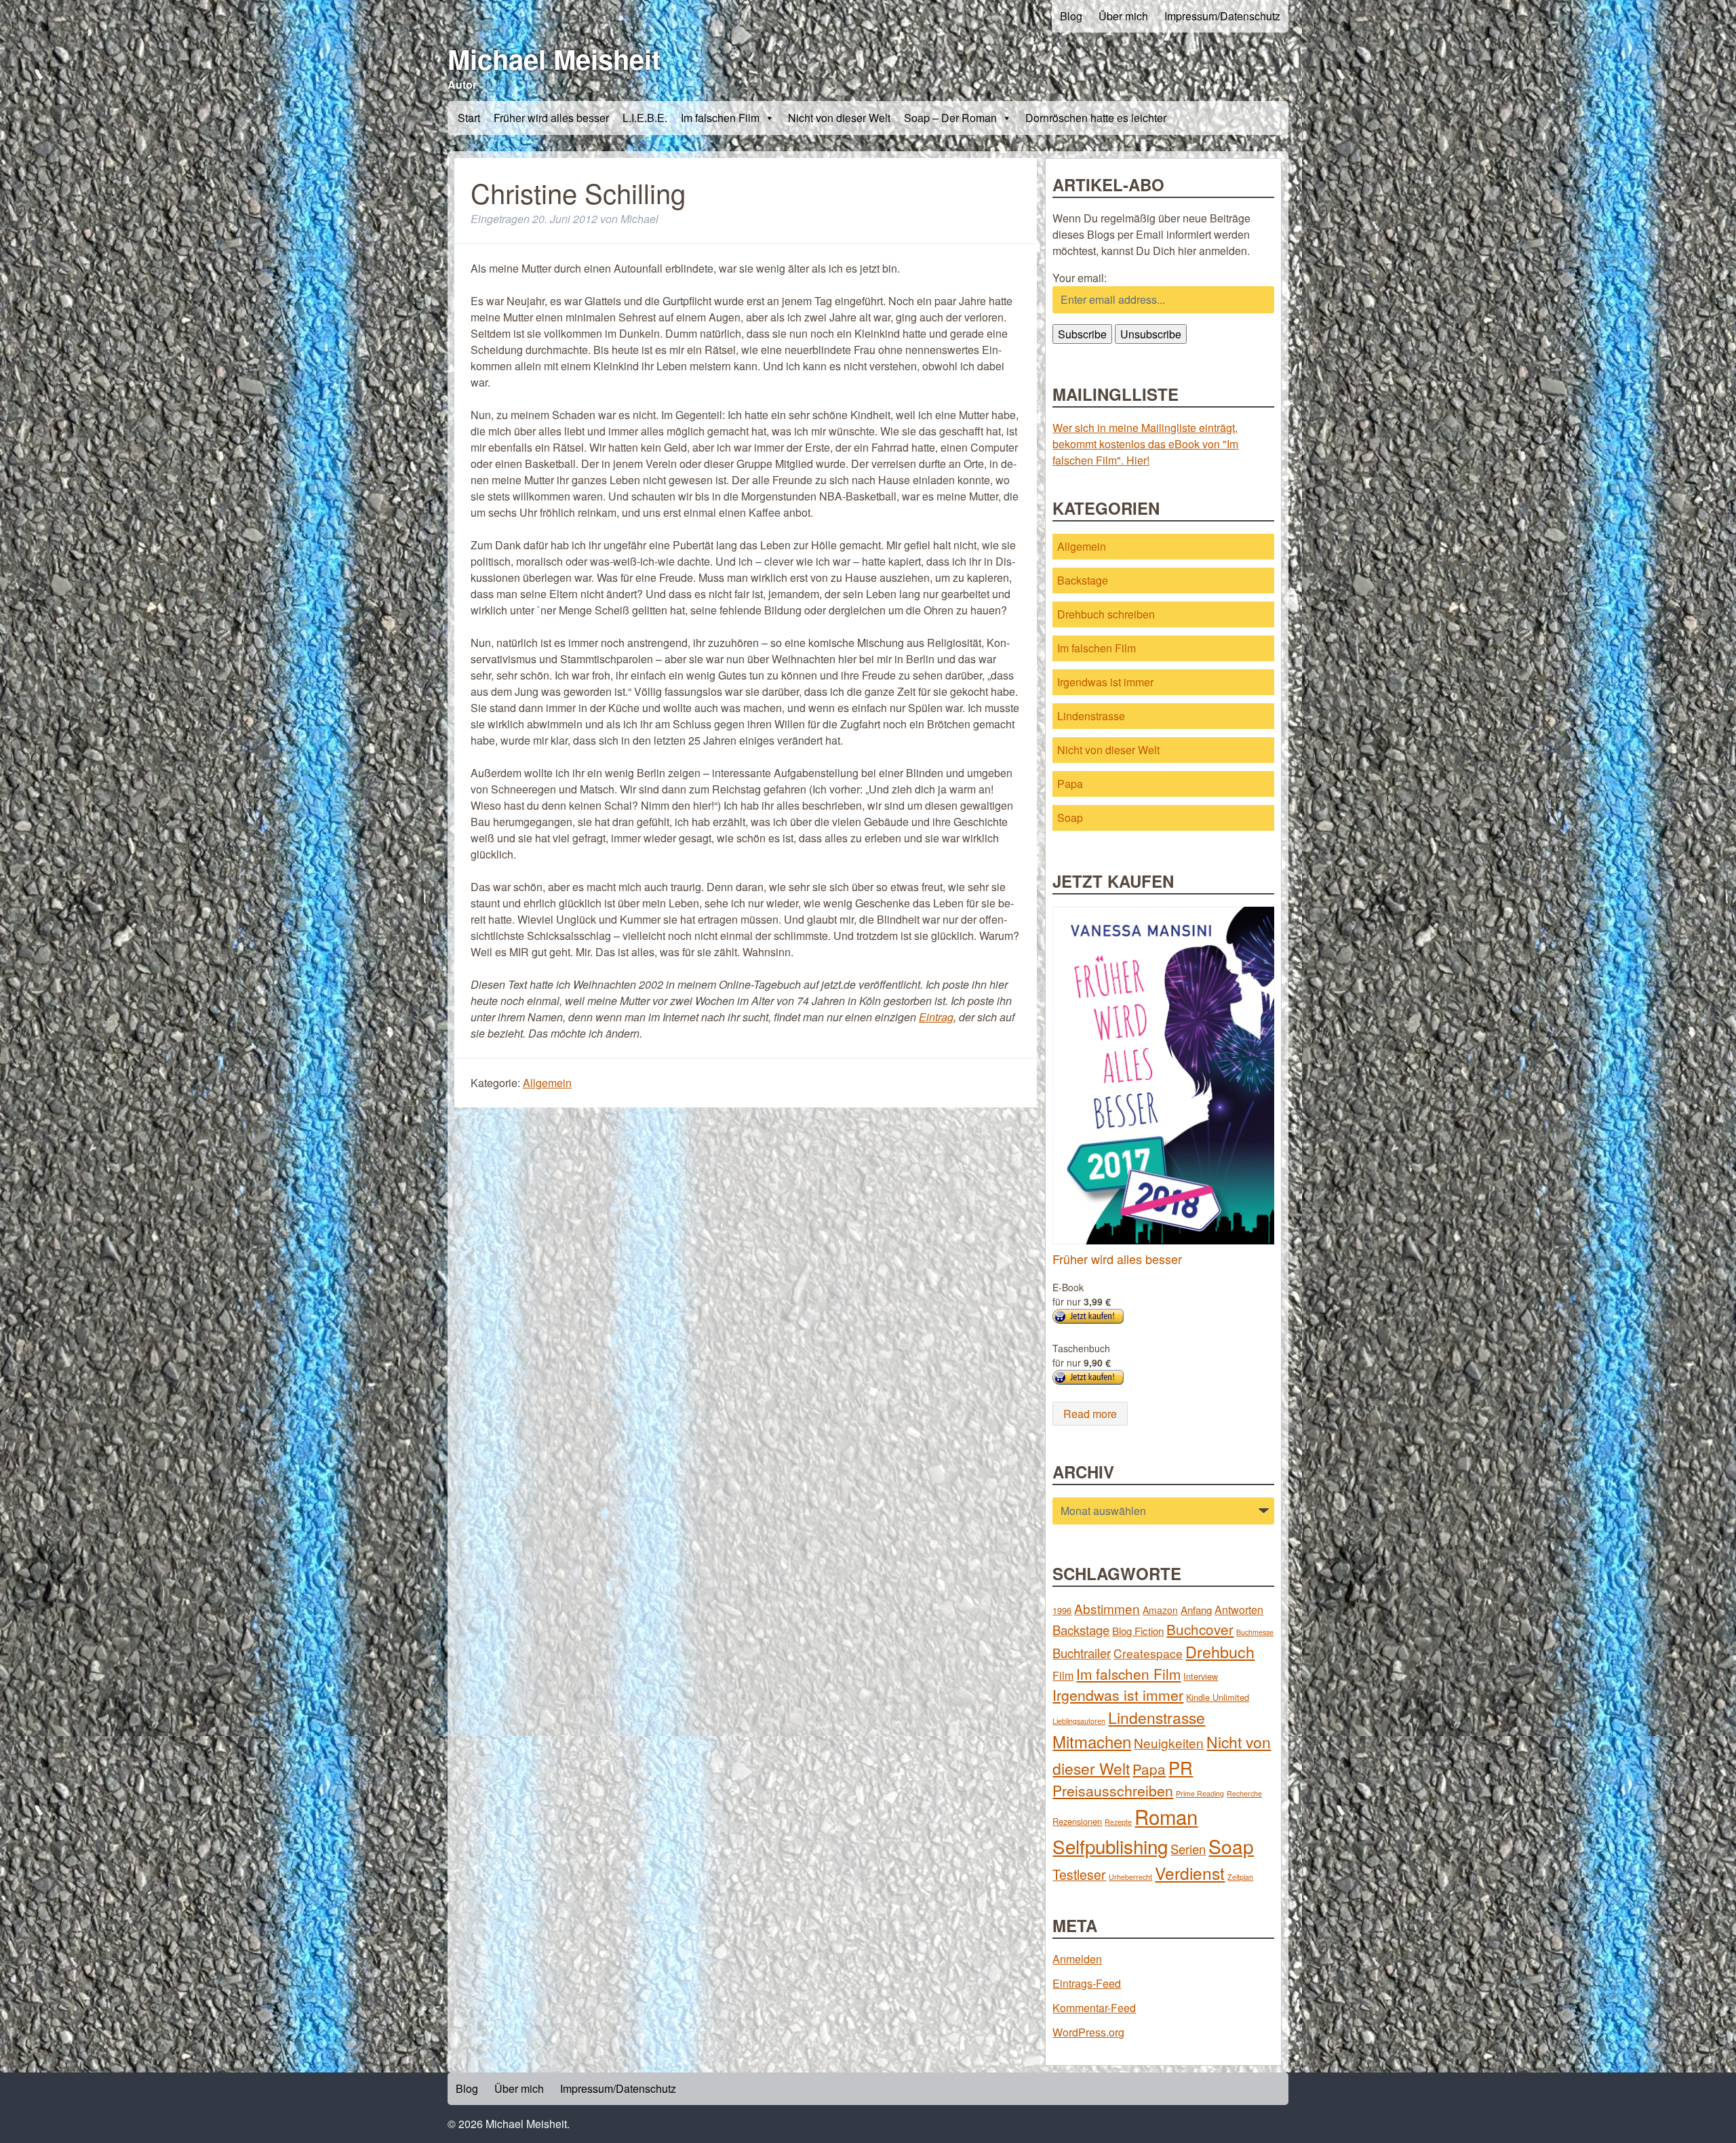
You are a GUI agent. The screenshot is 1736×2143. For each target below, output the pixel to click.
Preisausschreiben (1113, 1790)
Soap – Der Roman (950, 118)
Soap (1070, 818)
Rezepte (1118, 1822)
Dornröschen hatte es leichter (1096, 118)
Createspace (1148, 1653)
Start (469, 118)
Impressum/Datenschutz (1222, 16)
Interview (1201, 1676)
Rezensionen (1077, 1821)
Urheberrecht (1130, 1877)
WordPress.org (1088, 2032)
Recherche (1244, 1793)
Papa (1070, 784)
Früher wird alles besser (551, 118)
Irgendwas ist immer (1105, 682)
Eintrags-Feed (1087, 1983)
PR (1181, 1767)
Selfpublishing (1110, 1846)
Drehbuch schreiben (1106, 614)
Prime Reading (1200, 1793)
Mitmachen (1092, 1741)
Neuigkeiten (1169, 1743)
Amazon (1160, 1610)
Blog (1071, 16)
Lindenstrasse (1091, 716)
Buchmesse (1255, 1632)
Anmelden (1077, 1959)
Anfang (1196, 1610)
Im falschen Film (720, 118)
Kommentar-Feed (1094, 2008)
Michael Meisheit (554, 59)
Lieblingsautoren (1079, 1721)
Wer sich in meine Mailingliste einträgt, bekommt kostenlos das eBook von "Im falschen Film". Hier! (1145, 444)
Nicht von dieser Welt (839, 118)
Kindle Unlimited (1218, 1697)
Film (1063, 1675)
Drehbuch (1220, 1651)
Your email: (1080, 278)
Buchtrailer (1082, 1653)
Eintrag (936, 1017)
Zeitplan (1240, 1877)
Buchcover (1200, 1629)
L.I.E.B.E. (645, 118)
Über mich (1123, 16)
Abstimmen (1107, 1608)
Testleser (1079, 1874)
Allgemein (547, 1083)
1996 (1062, 1610)
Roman (1166, 1816)
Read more (1090, 1414)
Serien (1188, 1849)
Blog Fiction (1138, 1631)
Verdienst (1190, 1873)
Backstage (1083, 580)
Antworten (1239, 1609)
